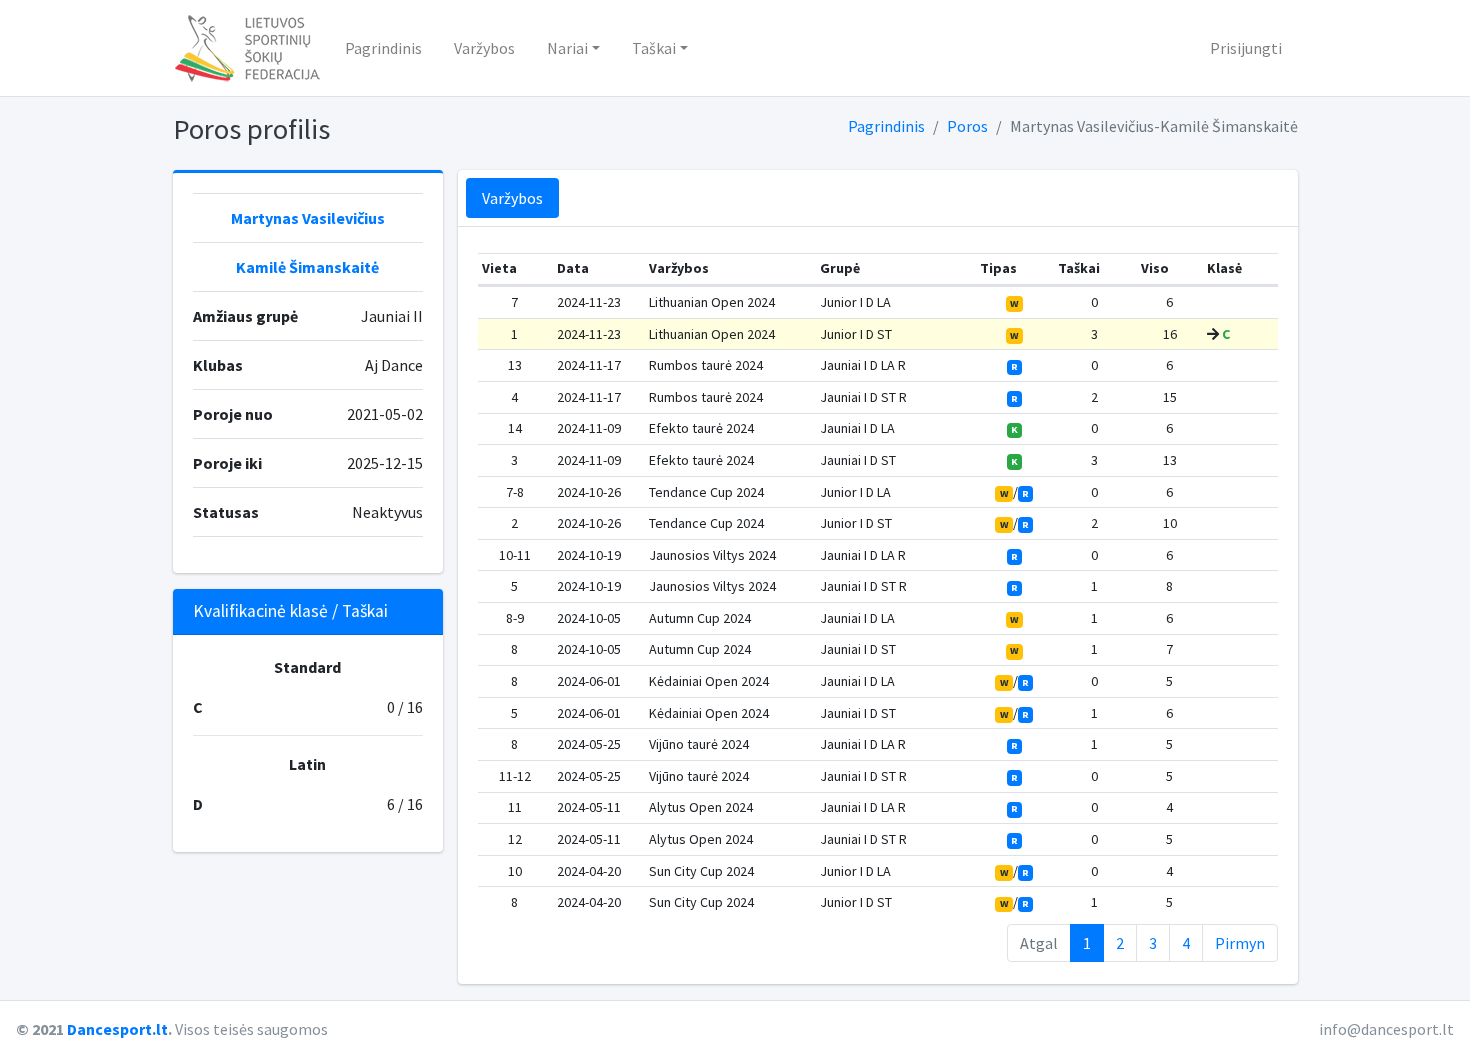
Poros (967, 126)
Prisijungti (1246, 48)
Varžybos (484, 48)
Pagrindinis (383, 48)
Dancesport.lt (117, 1029)
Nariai (567, 48)
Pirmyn (1240, 943)
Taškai (654, 48)
